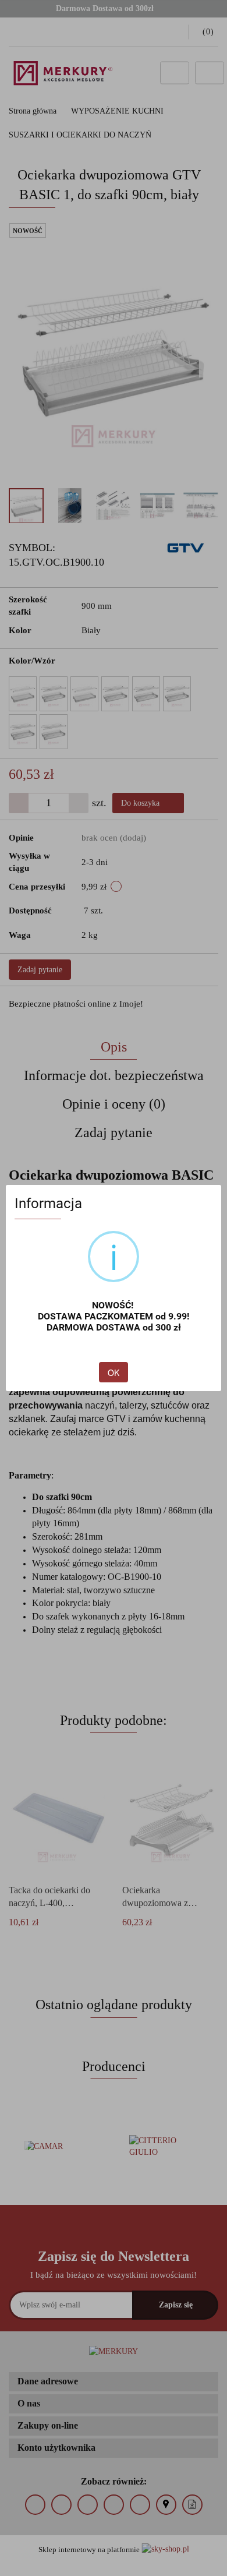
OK (114, 1372)
